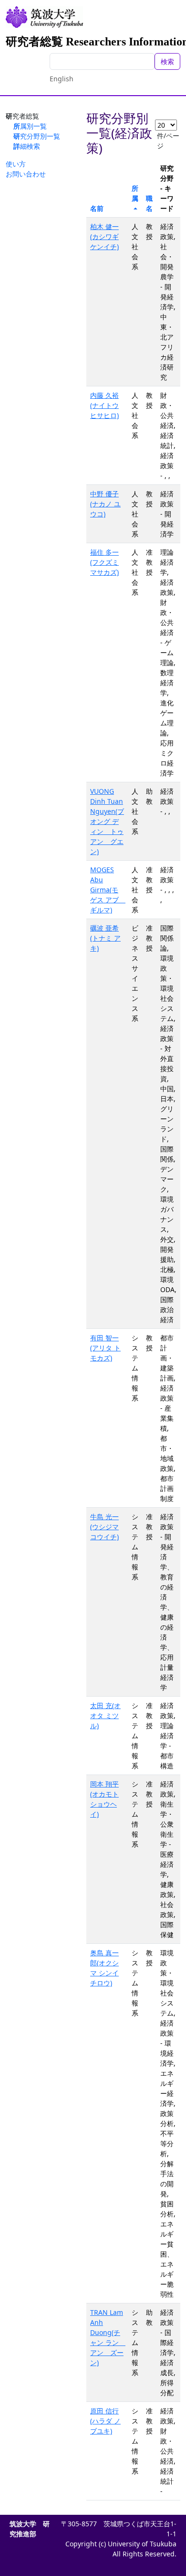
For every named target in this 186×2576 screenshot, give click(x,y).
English (62, 79)
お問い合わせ (26, 174)
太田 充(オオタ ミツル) (105, 1716)
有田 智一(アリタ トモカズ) (105, 1348)
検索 (167, 61)
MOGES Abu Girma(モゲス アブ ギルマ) (108, 890)
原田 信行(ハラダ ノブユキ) (105, 2421)
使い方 (16, 164)
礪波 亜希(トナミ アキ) (105, 938)
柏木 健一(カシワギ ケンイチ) (104, 236)
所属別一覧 (30, 126)
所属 (135, 193)
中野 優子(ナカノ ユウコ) (105, 504)
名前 (97, 208)
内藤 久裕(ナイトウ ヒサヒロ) (104, 405)
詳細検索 (27, 146)
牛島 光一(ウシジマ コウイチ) (104, 1527)
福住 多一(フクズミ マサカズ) (104, 562)
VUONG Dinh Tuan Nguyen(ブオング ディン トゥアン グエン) (107, 821)
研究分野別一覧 (37, 136)
